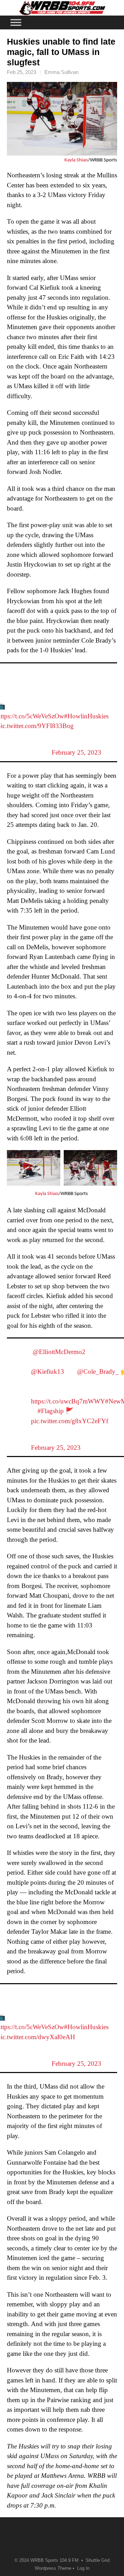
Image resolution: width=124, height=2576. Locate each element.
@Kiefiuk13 (48, 1371)
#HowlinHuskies (86, 716)
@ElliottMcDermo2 (59, 1352)
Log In (83, 2568)
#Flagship (51, 1411)
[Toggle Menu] (16, 22)
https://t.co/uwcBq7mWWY (68, 1401)
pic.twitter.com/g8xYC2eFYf (70, 1421)
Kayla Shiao (76, 160)
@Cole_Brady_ (98, 1371)
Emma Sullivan (61, 72)
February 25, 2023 (76, 752)
